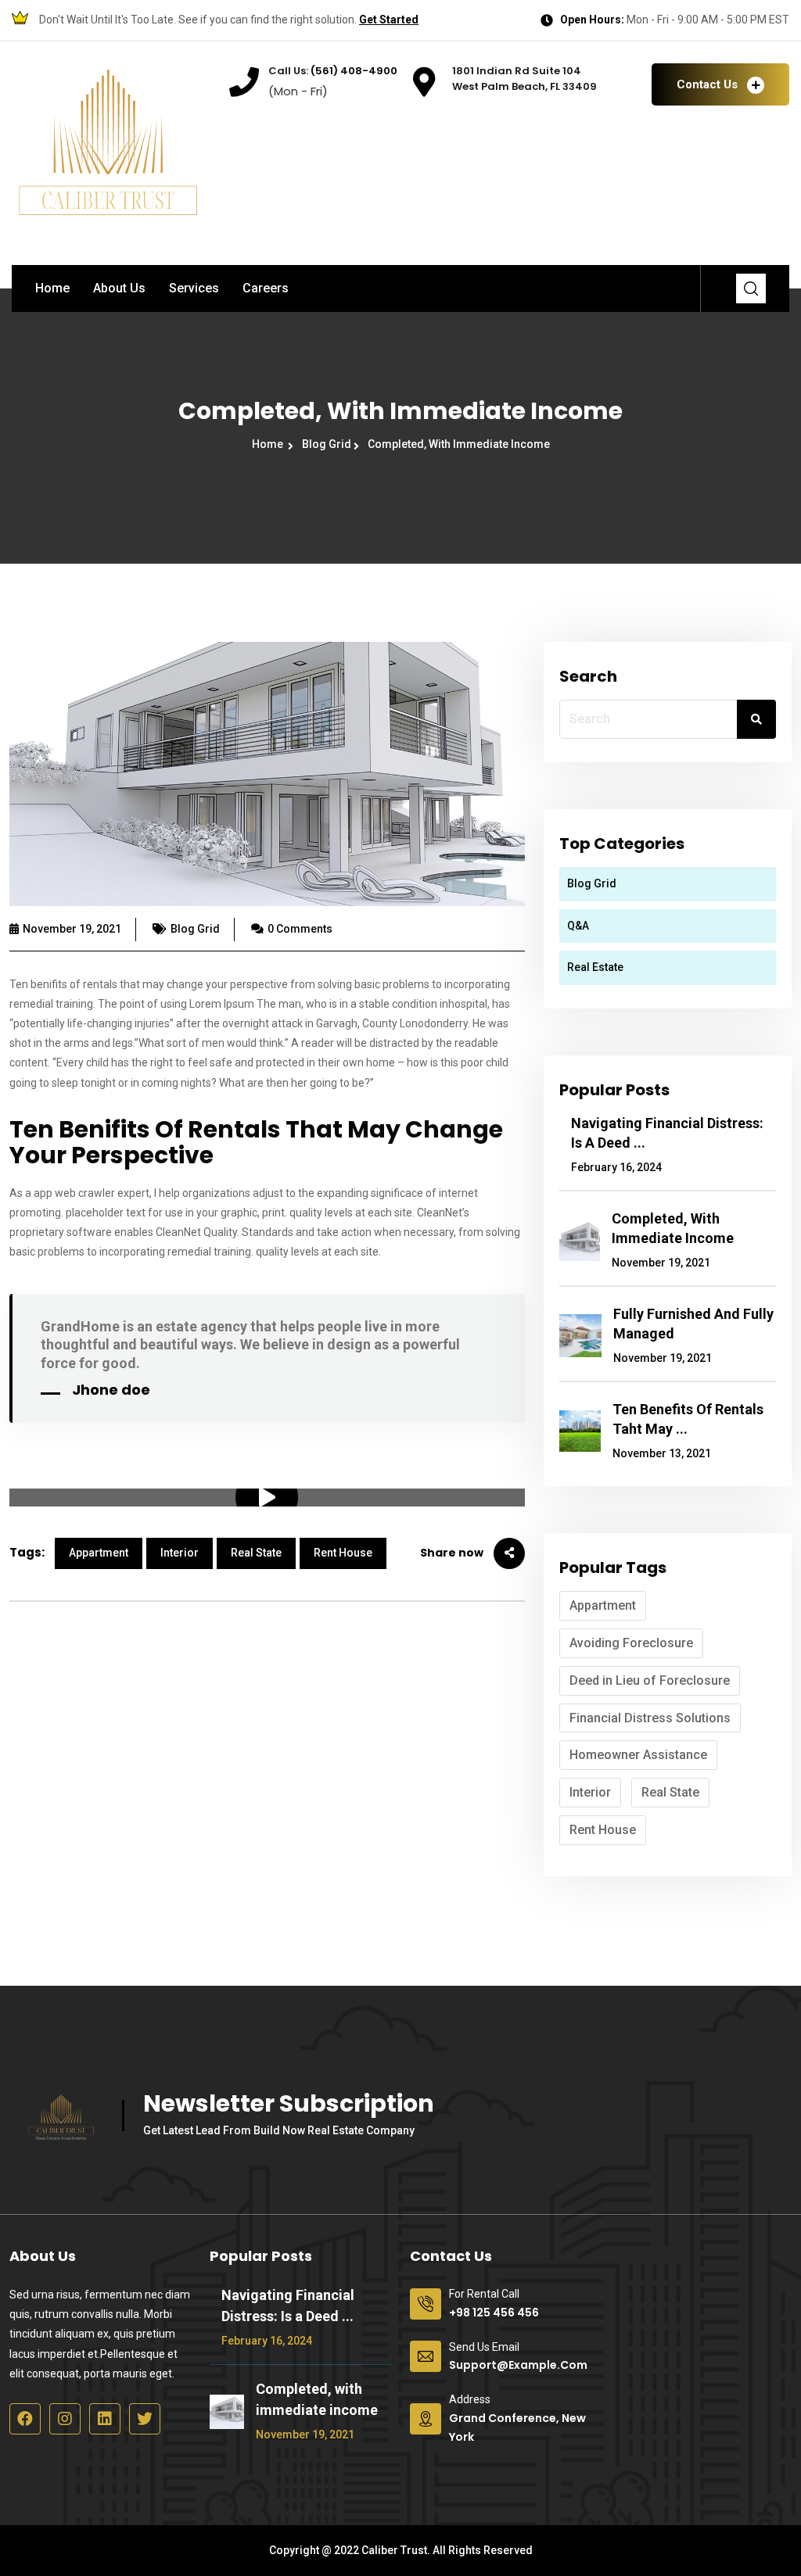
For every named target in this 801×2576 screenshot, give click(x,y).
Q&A (578, 926)
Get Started (389, 20)
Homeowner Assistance (638, 1755)
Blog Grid (328, 444)
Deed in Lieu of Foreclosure (650, 1680)
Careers (266, 288)
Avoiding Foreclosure (631, 1643)
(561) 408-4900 (353, 71)
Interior (180, 1553)
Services (194, 288)
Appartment (99, 1553)
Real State (256, 1553)
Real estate (595, 967)
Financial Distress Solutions (650, 1718)
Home (52, 288)
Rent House (343, 1553)
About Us (119, 288)
